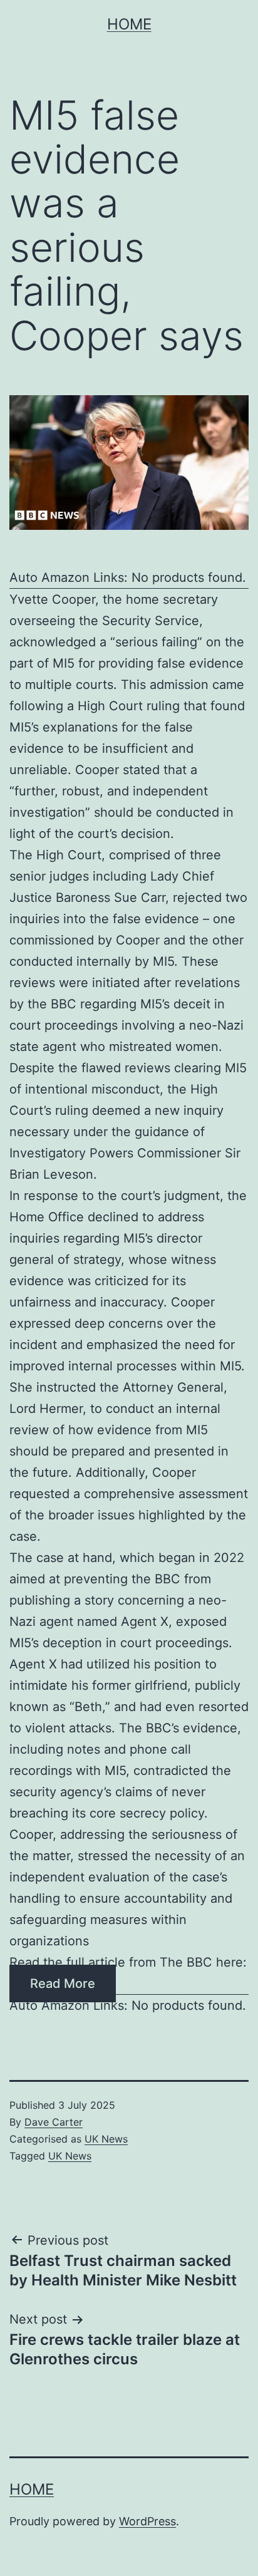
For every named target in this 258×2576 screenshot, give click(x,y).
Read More (63, 1984)
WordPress (147, 2521)
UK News (106, 2139)
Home (129, 24)
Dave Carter (54, 2122)
